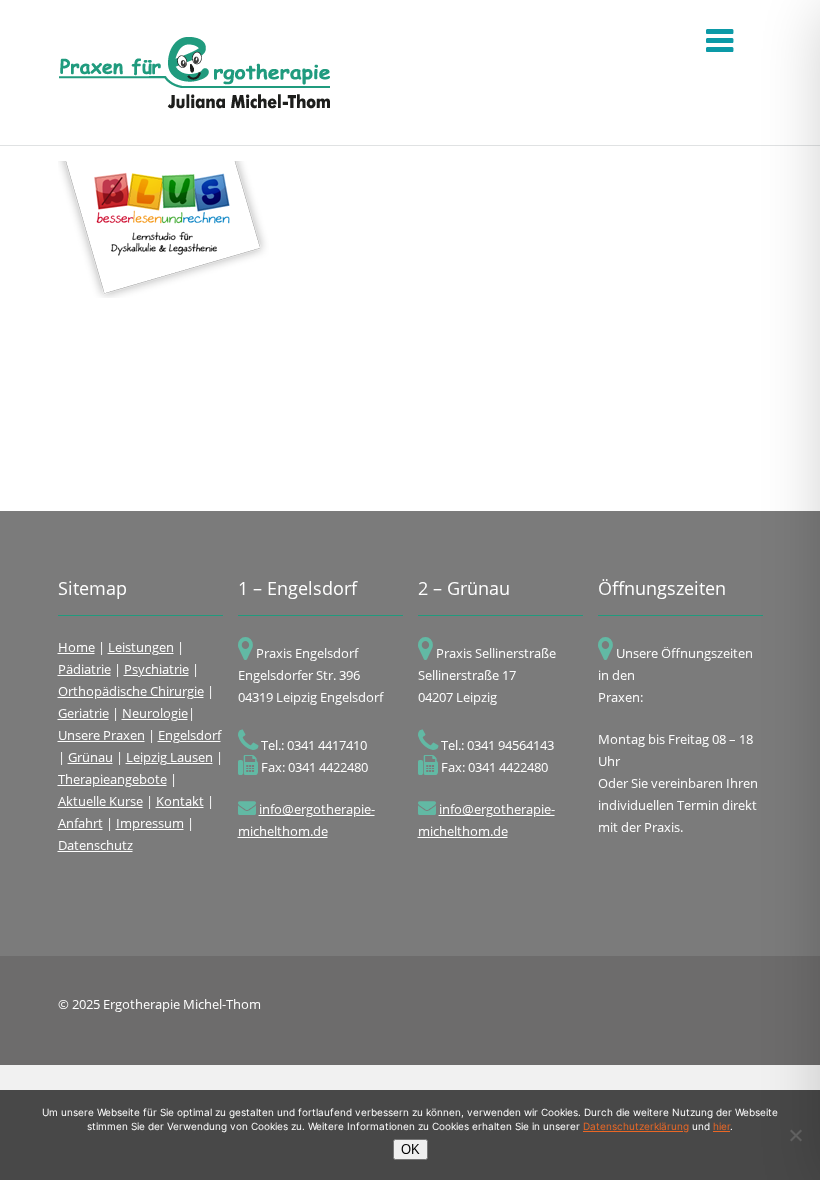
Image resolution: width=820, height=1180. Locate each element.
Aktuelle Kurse (100, 801)
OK (410, 1149)
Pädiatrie (84, 669)
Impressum (150, 823)
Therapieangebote (112, 779)
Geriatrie (83, 713)
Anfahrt (80, 823)
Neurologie (155, 713)
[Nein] (795, 1135)
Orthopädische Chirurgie (131, 691)
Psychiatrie (156, 669)
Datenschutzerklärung (636, 1126)
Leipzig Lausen (169, 757)
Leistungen (141, 647)
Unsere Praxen (101, 735)
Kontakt (180, 801)
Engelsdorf (189, 735)
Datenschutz (95, 845)
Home (76, 647)
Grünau (90, 757)
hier (721, 1126)
